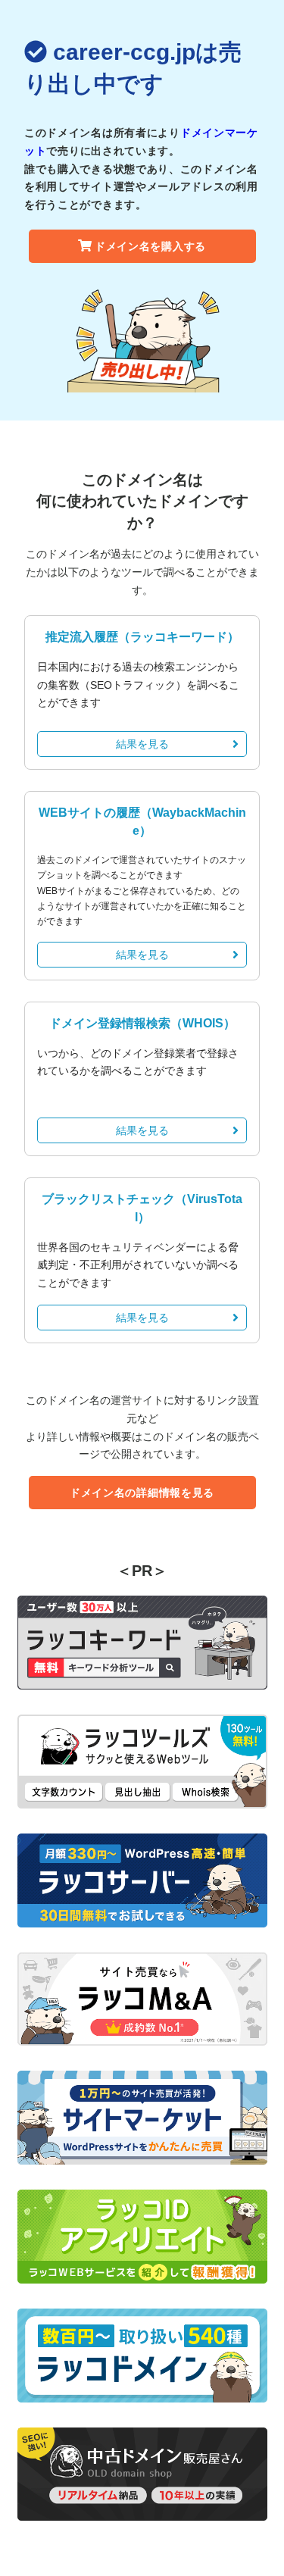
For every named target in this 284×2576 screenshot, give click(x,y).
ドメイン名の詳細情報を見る (142, 1493)
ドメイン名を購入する (150, 246)
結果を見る (142, 744)
